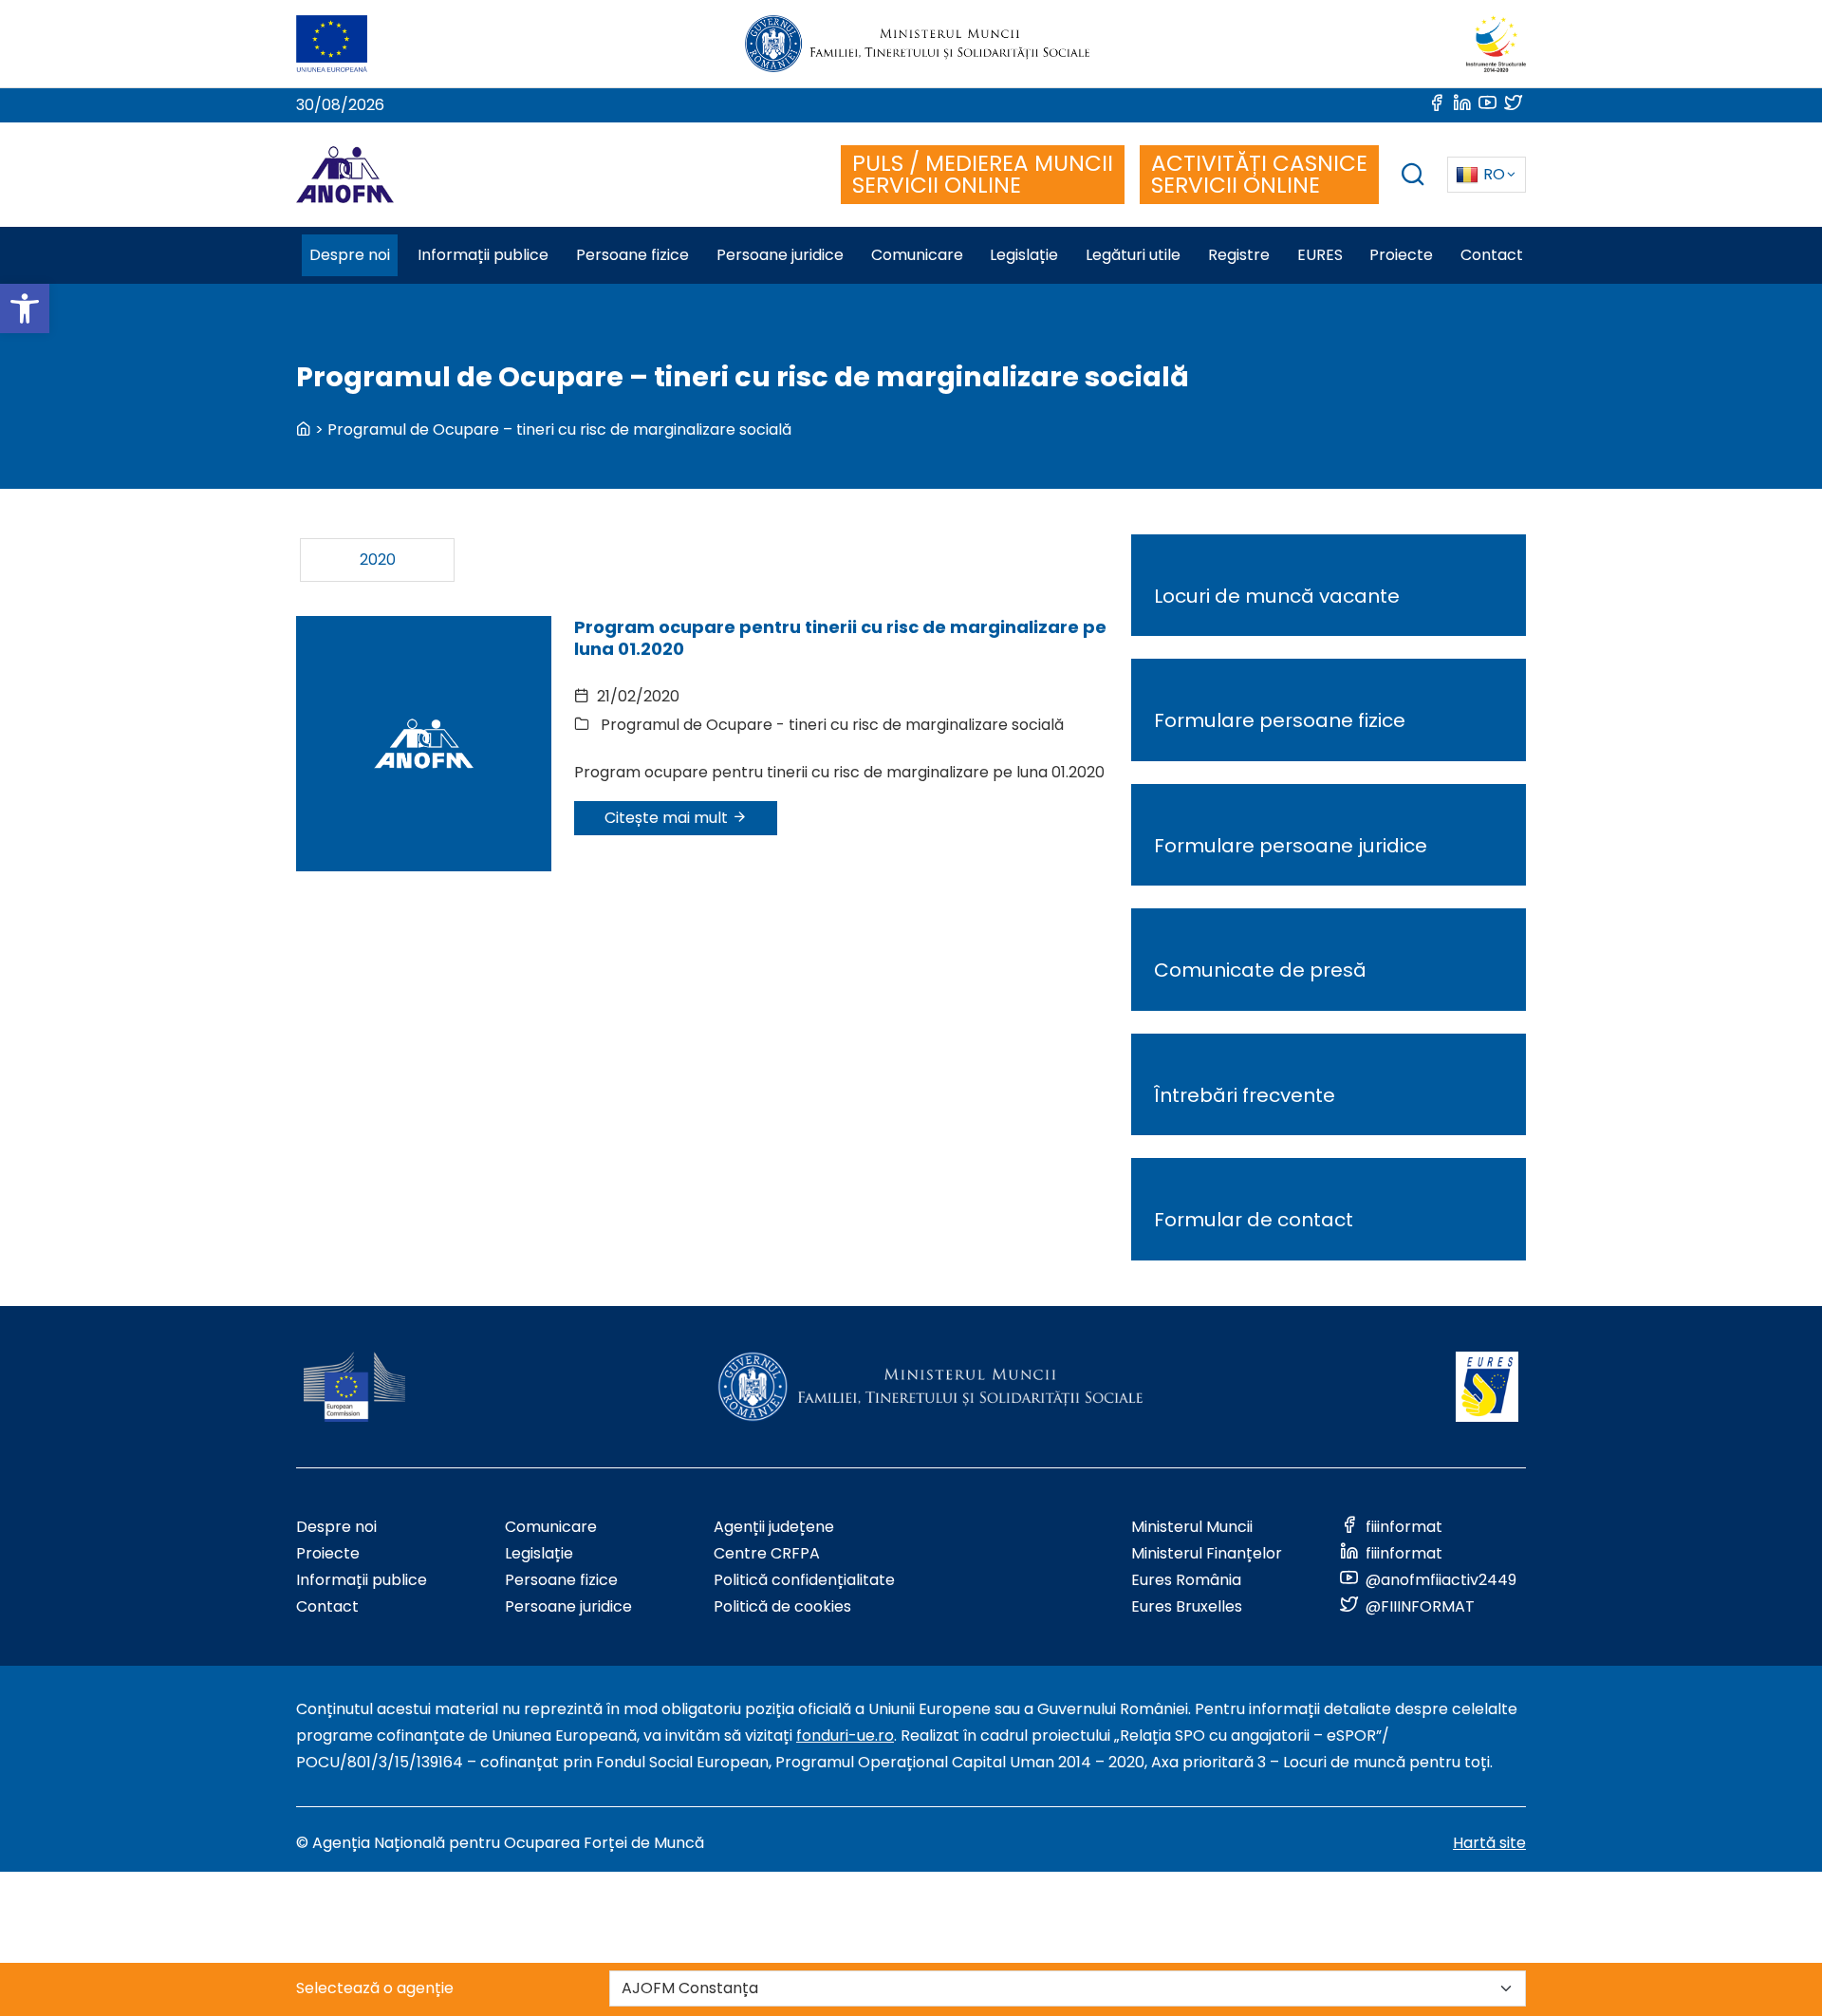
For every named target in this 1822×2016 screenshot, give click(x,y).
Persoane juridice (568, 1606)
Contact (327, 1606)
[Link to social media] (1438, 105)
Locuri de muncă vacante (1277, 596)
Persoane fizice (561, 1580)
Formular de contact (1254, 1220)
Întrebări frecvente (1245, 1095)
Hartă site (1489, 1843)
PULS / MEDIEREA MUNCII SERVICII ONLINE (983, 174)
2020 (378, 560)
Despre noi (336, 1527)
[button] (25, 308)
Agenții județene (774, 1527)
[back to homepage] (304, 429)
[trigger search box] (1413, 177)
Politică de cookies (782, 1606)
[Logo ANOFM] (345, 175)
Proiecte (328, 1553)
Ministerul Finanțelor (1207, 1553)
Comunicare (551, 1527)
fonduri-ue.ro (845, 1736)
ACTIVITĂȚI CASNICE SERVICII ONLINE (1259, 174)
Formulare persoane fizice (1280, 720)
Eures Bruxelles (1187, 1606)
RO (1494, 174)
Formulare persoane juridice (1291, 846)
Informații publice (362, 1580)
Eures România (1186, 1580)
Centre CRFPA (767, 1553)
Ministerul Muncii (1192, 1527)
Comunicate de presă (1260, 970)
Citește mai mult (668, 818)
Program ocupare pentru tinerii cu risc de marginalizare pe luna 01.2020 (840, 638)
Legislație (539, 1553)
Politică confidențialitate (804, 1580)
